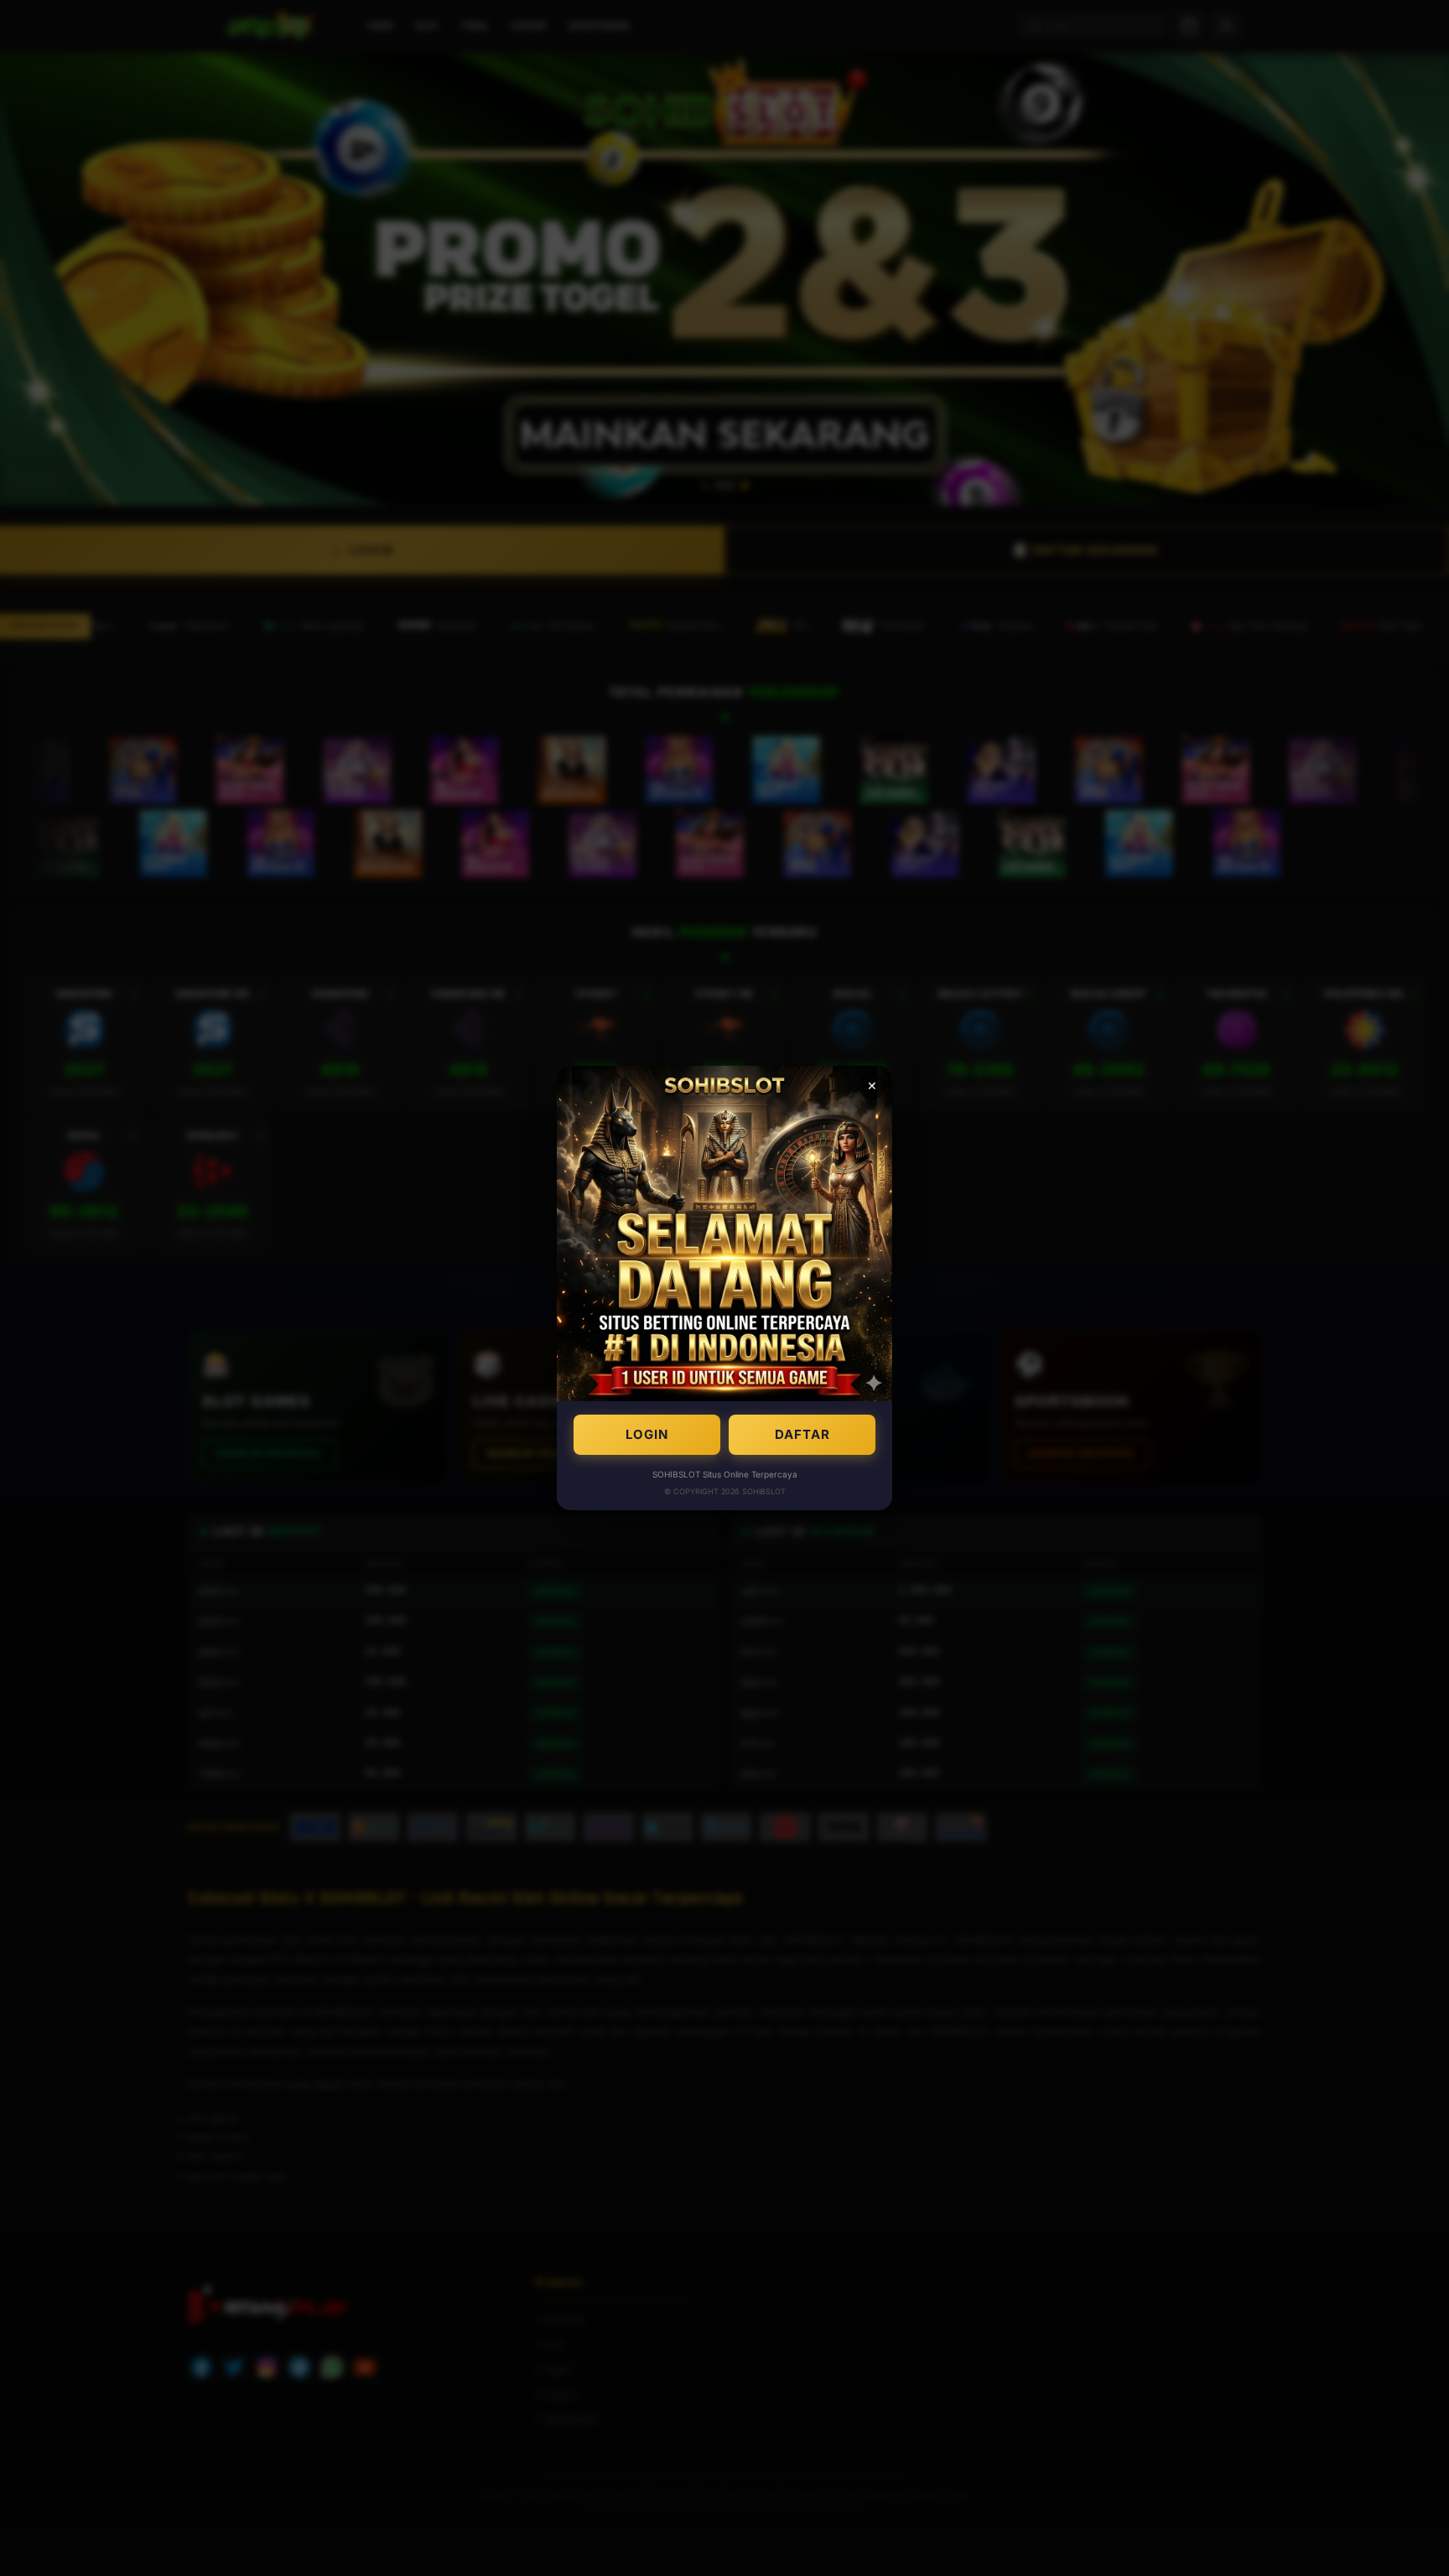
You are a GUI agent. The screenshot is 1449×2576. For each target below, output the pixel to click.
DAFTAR (802, 1434)
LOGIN (647, 1434)
